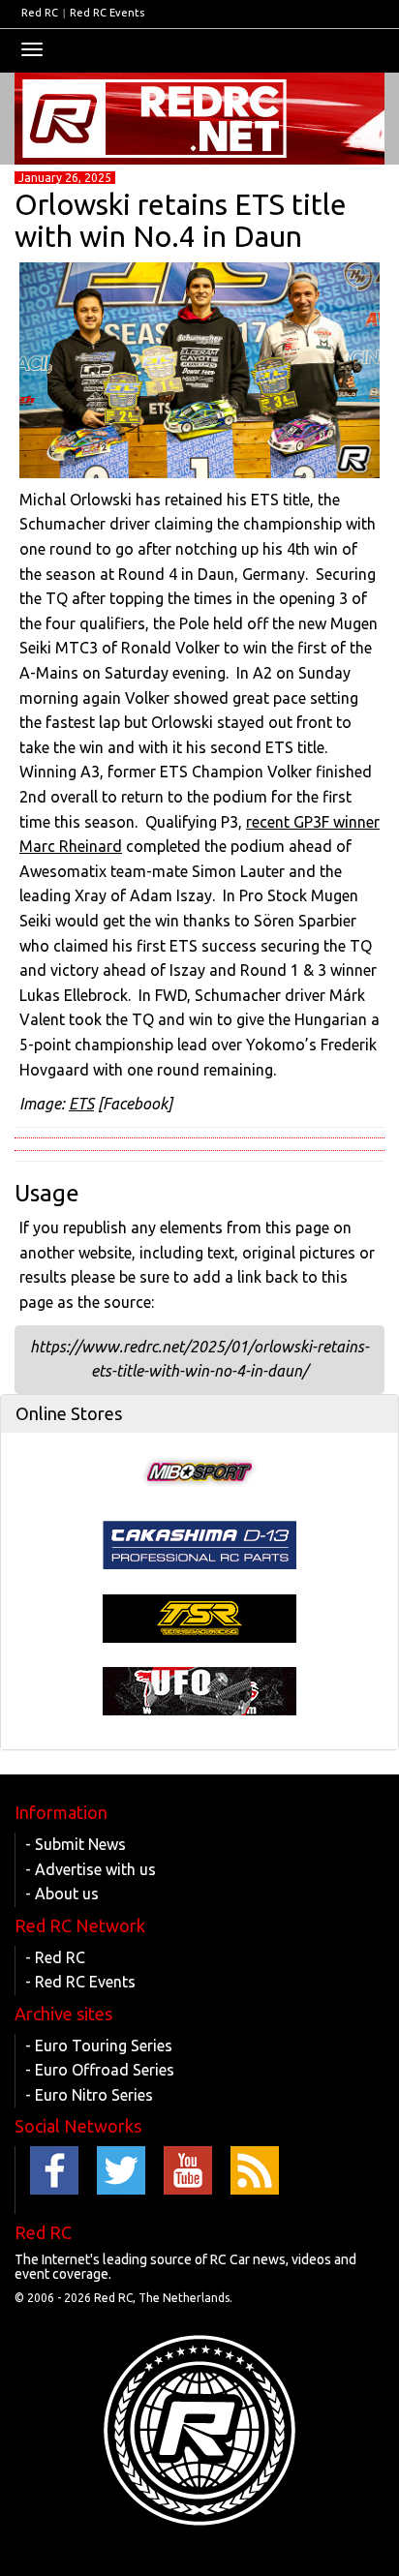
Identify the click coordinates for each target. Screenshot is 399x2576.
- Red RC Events (80, 1982)
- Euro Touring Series (99, 2046)
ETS (81, 1104)
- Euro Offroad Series (100, 2070)
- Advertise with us (91, 1869)
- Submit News (76, 1844)
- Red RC (55, 1957)
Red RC (40, 13)
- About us (62, 1894)
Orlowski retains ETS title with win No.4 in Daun (181, 220)
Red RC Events (107, 13)
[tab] (199, 1414)
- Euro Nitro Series (89, 2095)
